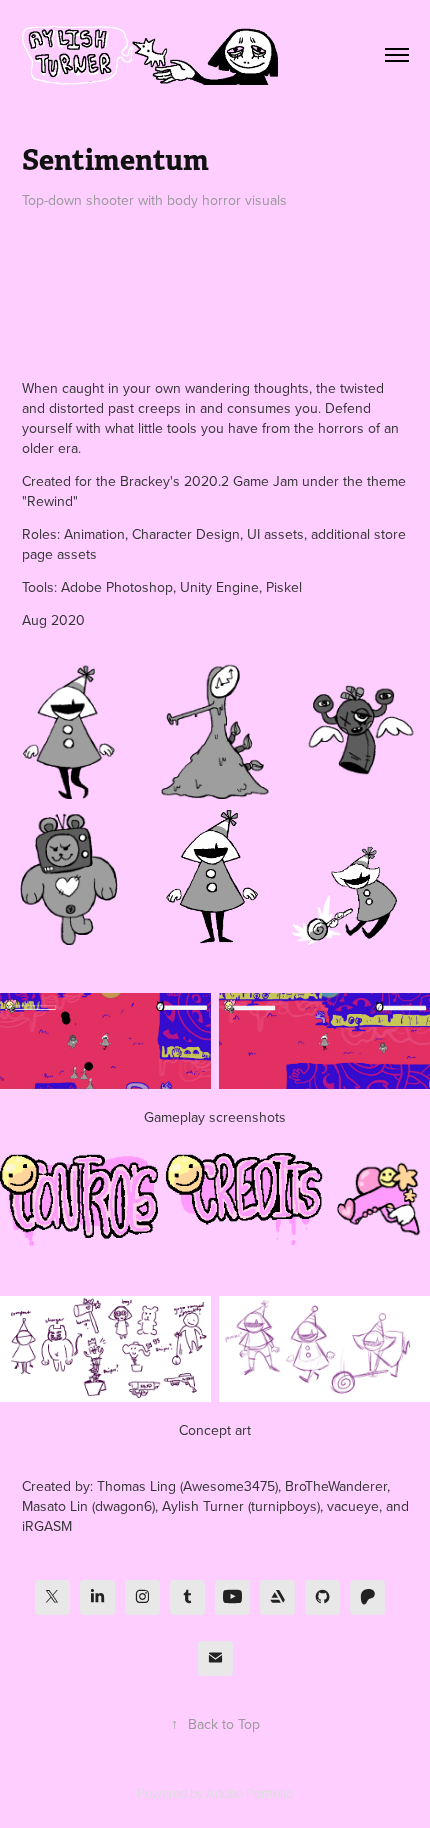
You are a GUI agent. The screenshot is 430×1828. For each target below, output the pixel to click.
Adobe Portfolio (249, 1793)
